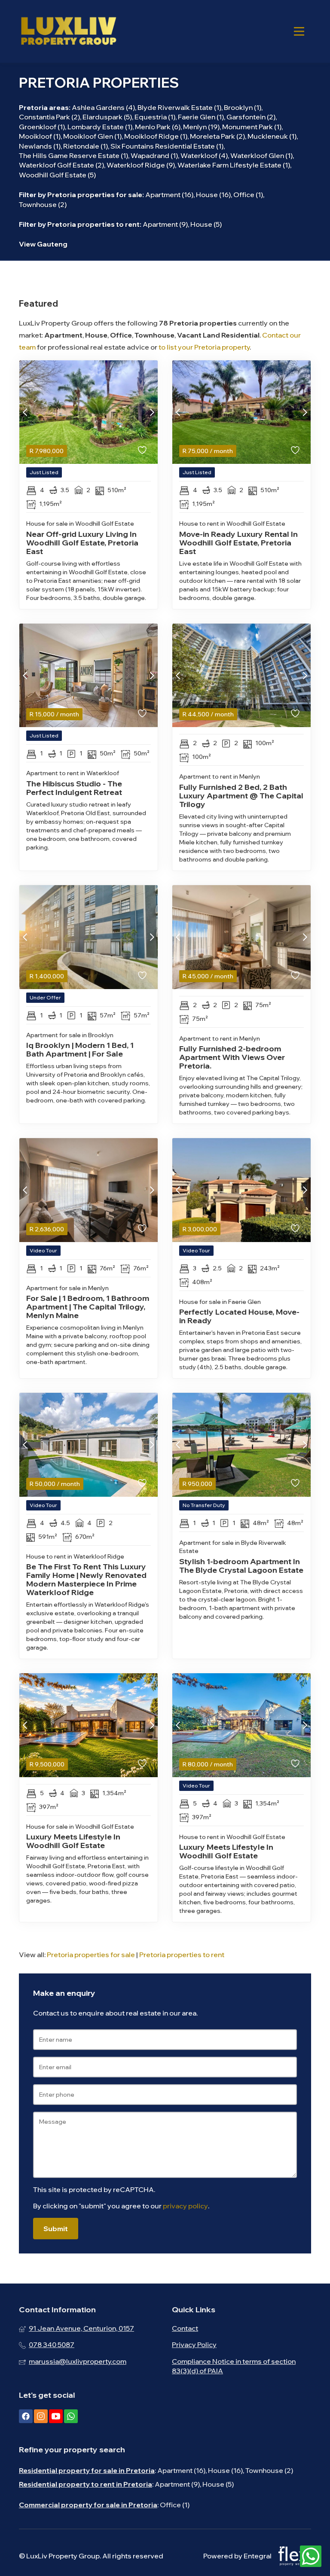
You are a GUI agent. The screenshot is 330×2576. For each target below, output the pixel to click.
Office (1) (248, 195)
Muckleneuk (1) (272, 136)
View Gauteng (43, 244)
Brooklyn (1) (243, 107)
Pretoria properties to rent (93, 224)
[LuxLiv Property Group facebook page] (26, 2416)
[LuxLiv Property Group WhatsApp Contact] (311, 2557)
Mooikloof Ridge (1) (156, 136)
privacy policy (185, 2206)
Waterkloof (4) (204, 155)
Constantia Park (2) (49, 117)
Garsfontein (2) (251, 117)
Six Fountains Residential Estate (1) (167, 146)
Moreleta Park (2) (217, 136)
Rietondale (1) (86, 146)
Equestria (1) (155, 117)
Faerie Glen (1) (201, 117)
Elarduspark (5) (107, 117)
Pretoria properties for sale (95, 195)
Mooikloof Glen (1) (92, 136)
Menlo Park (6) (158, 127)
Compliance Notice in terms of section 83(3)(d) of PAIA (234, 2366)
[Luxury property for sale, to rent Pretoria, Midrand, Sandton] (68, 31)
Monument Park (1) (252, 127)
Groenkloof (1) (42, 127)
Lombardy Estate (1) (100, 127)
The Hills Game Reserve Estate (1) (73, 155)
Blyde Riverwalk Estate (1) (179, 107)
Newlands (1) (40, 146)
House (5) (206, 224)
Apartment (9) (165, 224)
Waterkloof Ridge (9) (141, 165)
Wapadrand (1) (154, 155)
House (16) (213, 195)
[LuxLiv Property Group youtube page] (56, 2416)
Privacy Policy (194, 2345)
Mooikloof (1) (40, 136)
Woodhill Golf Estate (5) (57, 175)
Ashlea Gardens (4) (103, 107)
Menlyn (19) (201, 127)
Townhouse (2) (43, 204)
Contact (185, 2328)
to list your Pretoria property (204, 347)
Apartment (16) (169, 195)
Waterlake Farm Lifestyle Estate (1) (234, 165)
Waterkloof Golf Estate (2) (61, 165)
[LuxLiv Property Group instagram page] (41, 2416)
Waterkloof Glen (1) (261, 155)
